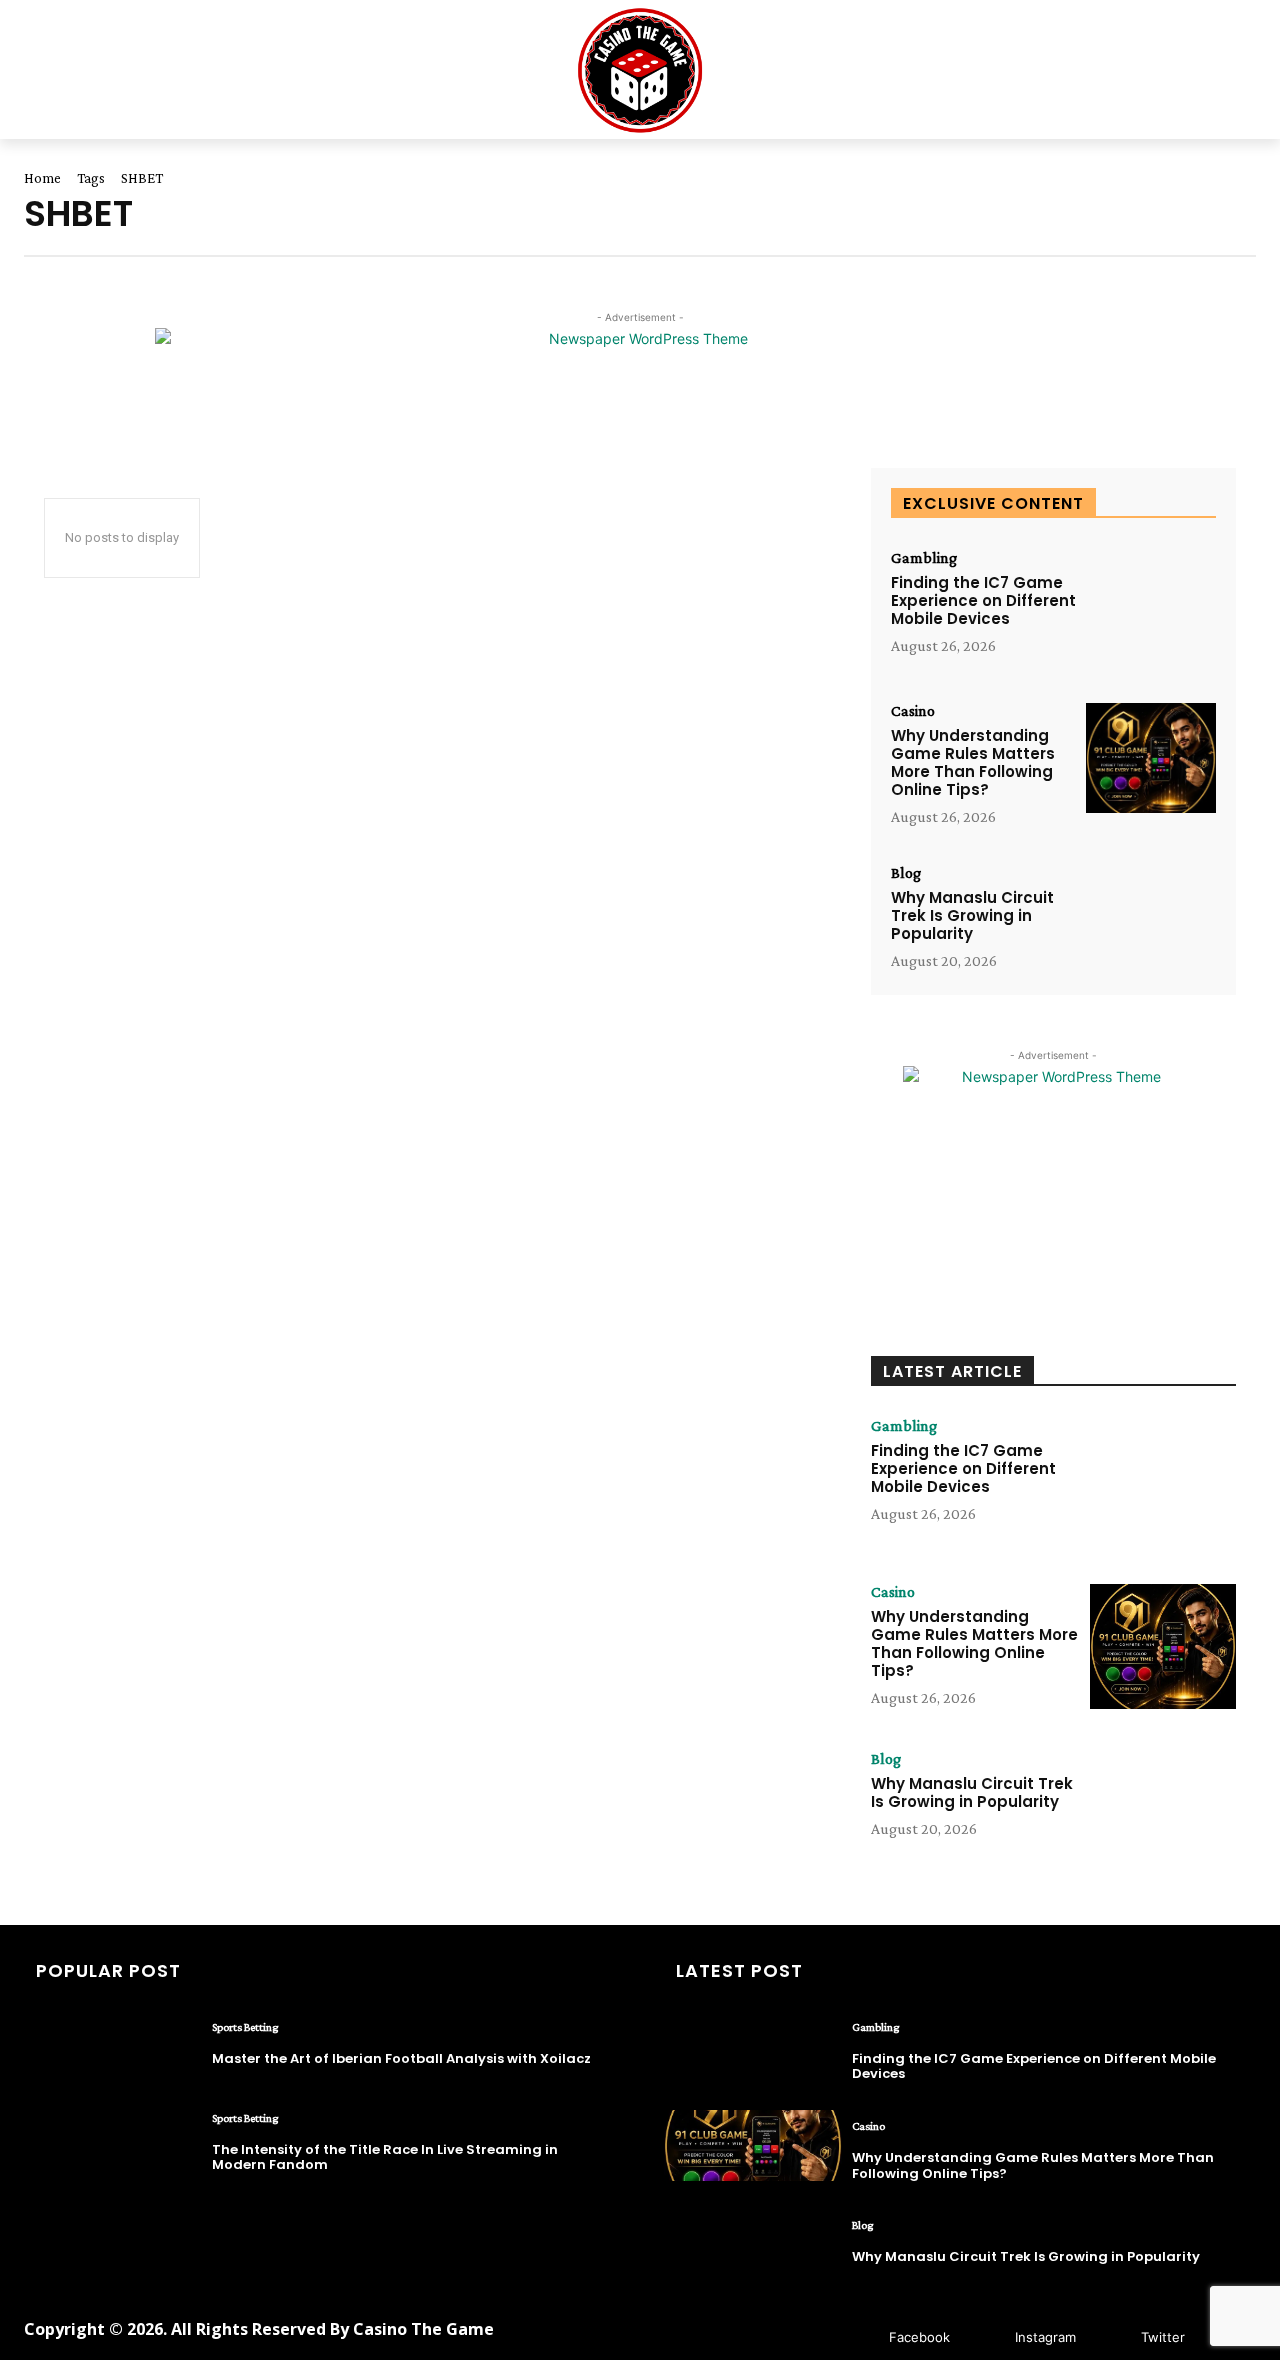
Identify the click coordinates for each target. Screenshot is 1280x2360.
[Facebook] (859, 2337)
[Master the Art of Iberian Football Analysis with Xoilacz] (113, 2046)
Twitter (1163, 2337)
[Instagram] (985, 2337)
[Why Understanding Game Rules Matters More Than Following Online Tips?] (1151, 758)
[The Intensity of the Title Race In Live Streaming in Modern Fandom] (113, 2137)
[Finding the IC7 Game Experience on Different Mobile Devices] (1151, 605)
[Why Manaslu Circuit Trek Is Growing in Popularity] (1151, 920)
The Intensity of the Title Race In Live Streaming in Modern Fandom (385, 2157)
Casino (913, 711)
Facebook (919, 2337)
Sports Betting (245, 2027)
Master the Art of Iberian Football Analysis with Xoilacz (401, 2058)
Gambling (924, 558)
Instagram (1045, 2337)
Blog (906, 873)
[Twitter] (1111, 2337)
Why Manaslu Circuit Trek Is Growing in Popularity (972, 915)
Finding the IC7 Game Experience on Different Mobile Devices (983, 600)
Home (42, 178)
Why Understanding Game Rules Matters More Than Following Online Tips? (973, 762)
